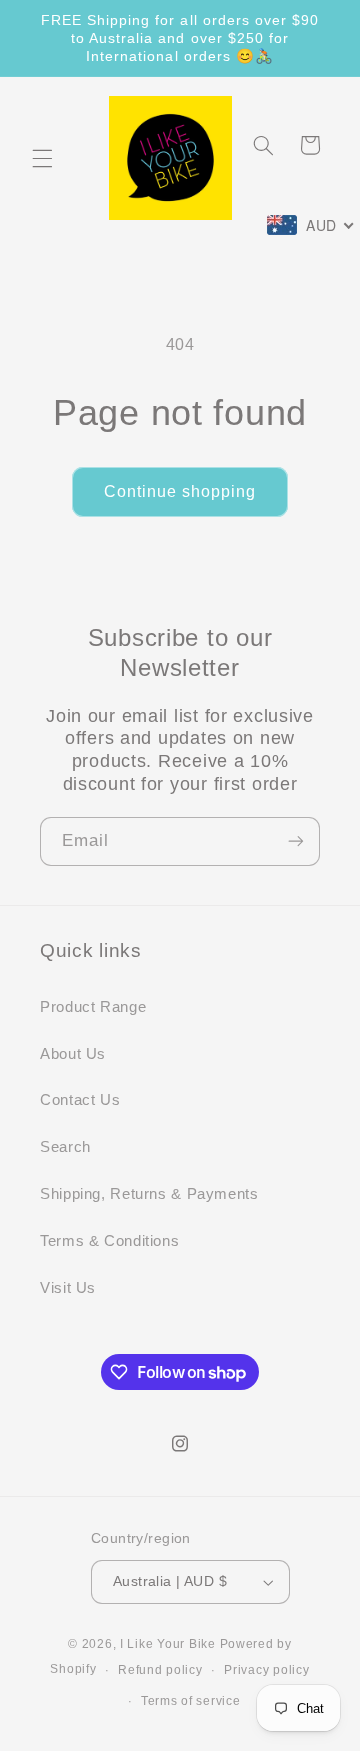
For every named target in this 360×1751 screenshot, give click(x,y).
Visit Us (68, 1288)
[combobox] (311, 225)
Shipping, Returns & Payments (149, 1194)
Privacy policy (266, 1670)
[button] (42, 158)
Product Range (93, 1007)
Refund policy (160, 1670)
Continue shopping (180, 491)
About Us (73, 1054)
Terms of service (191, 1701)
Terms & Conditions (109, 1241)
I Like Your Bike (168, 1644)
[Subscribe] (296, 841)
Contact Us (80, 1100)
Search (65, 1147)
